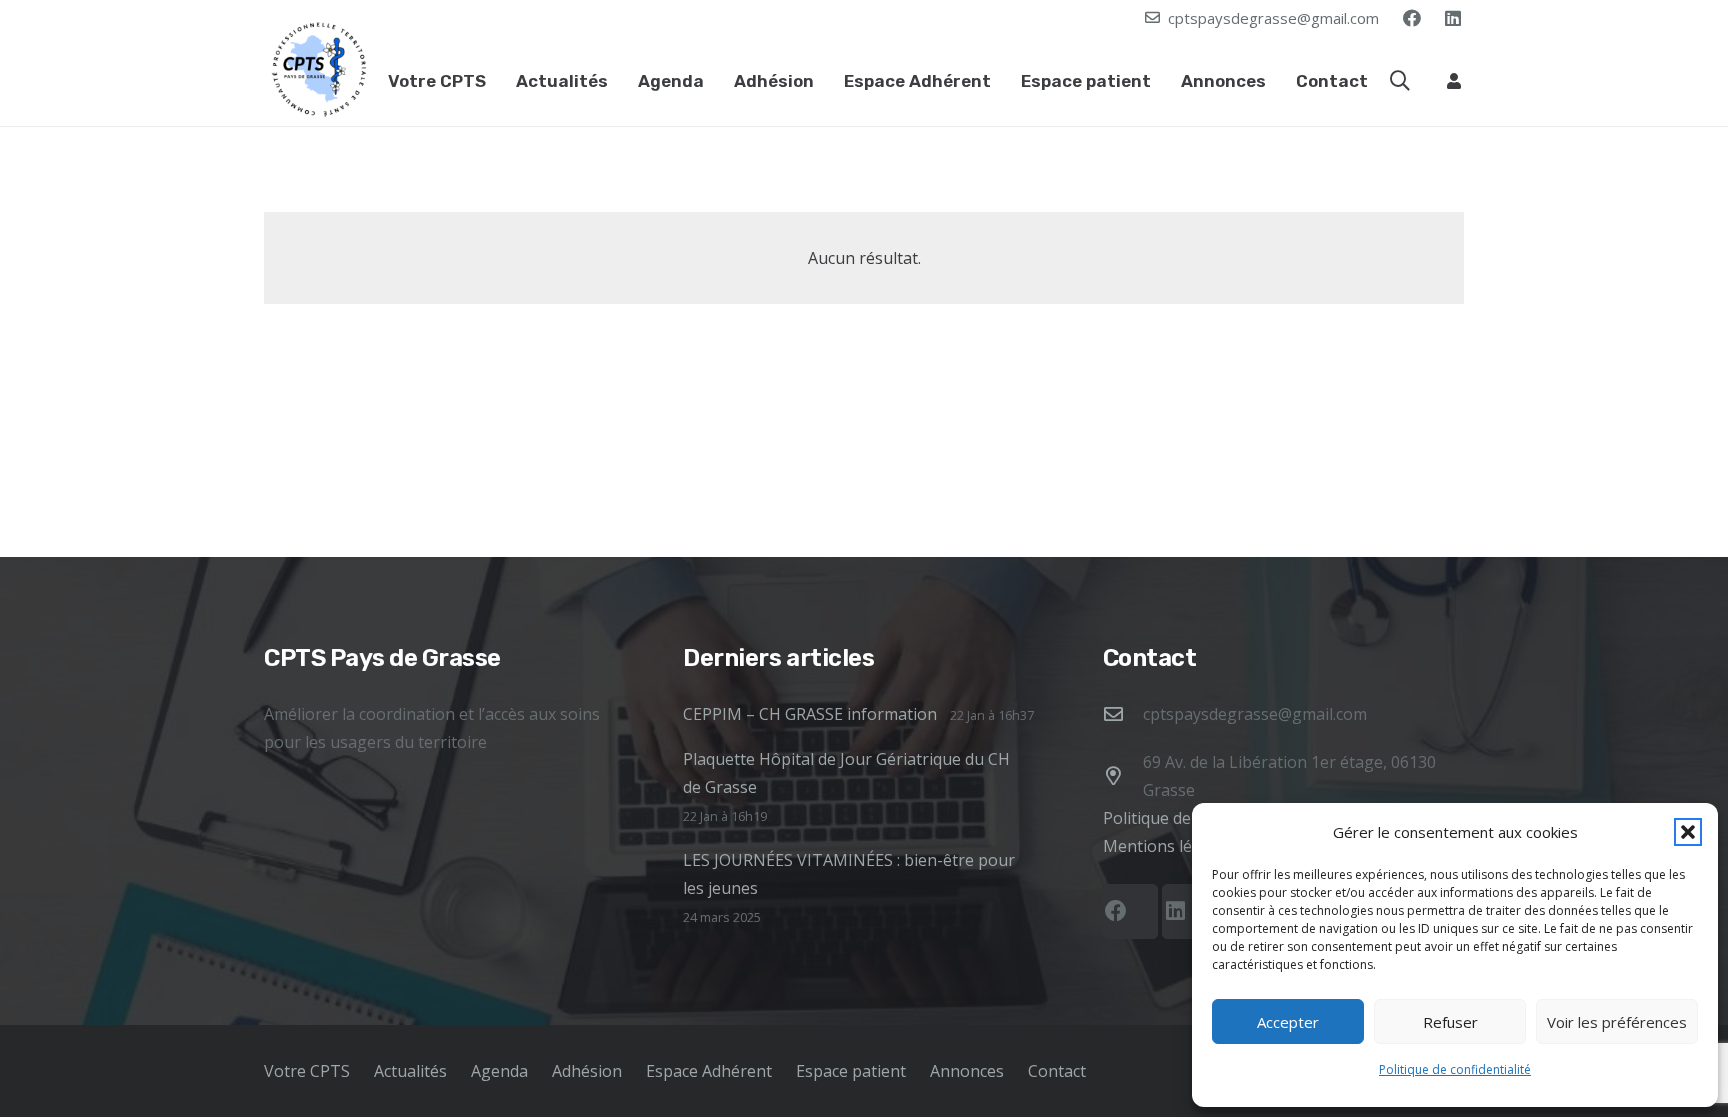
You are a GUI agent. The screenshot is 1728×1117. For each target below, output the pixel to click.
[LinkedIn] (1453, 18)
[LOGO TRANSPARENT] (319, 69)
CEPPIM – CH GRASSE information (810, 714)
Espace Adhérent (709, 1071)
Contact (1057, 1071)
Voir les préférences (1617, 1022)
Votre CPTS (307, 1071)
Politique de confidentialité (1455, 1069)
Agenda (499, 1071)
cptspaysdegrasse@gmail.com (1255, 714)
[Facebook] (1412, 18)
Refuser (1450, 1022)
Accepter (1288, 1022)
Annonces (967, 1071)
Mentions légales (1167, 846)
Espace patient (851, 1071)
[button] (1688, 832)
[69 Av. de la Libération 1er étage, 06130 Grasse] (1123, 775)
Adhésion (587, 1071)
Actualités (410, 1071)
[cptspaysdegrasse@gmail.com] (1123, 713)
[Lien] (1454, 81)
